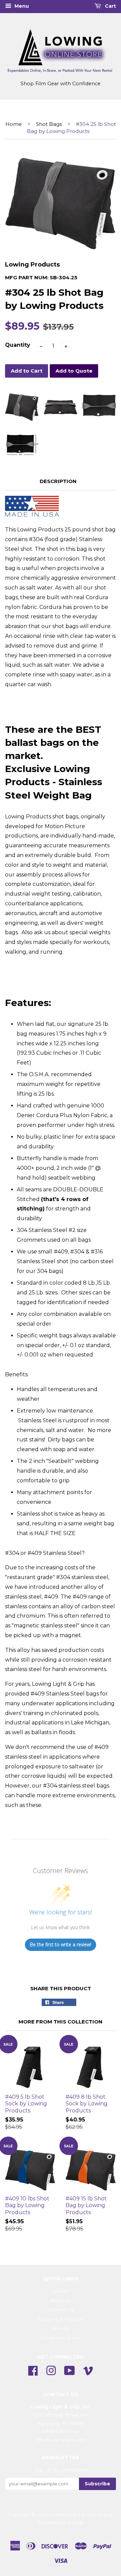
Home (14, 124)
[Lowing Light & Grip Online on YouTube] (70, 2370)
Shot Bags (49, 124)
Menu (21, 6)
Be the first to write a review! (61, 1944)
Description (58, 481)
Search (61, 2291)
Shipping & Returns (61, 2319)
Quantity (18, 345)
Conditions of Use (61, 2338)
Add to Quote (74, 371)
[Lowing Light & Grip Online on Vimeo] (88, 2370)
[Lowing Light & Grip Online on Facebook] (33, 2370)
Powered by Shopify (61, 2523)
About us (61, 2300)
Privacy (61, 2328)
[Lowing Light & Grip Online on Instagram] (51, 2370)
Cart (110, 6)
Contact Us (61, 2310)
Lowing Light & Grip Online (82, 2515)
